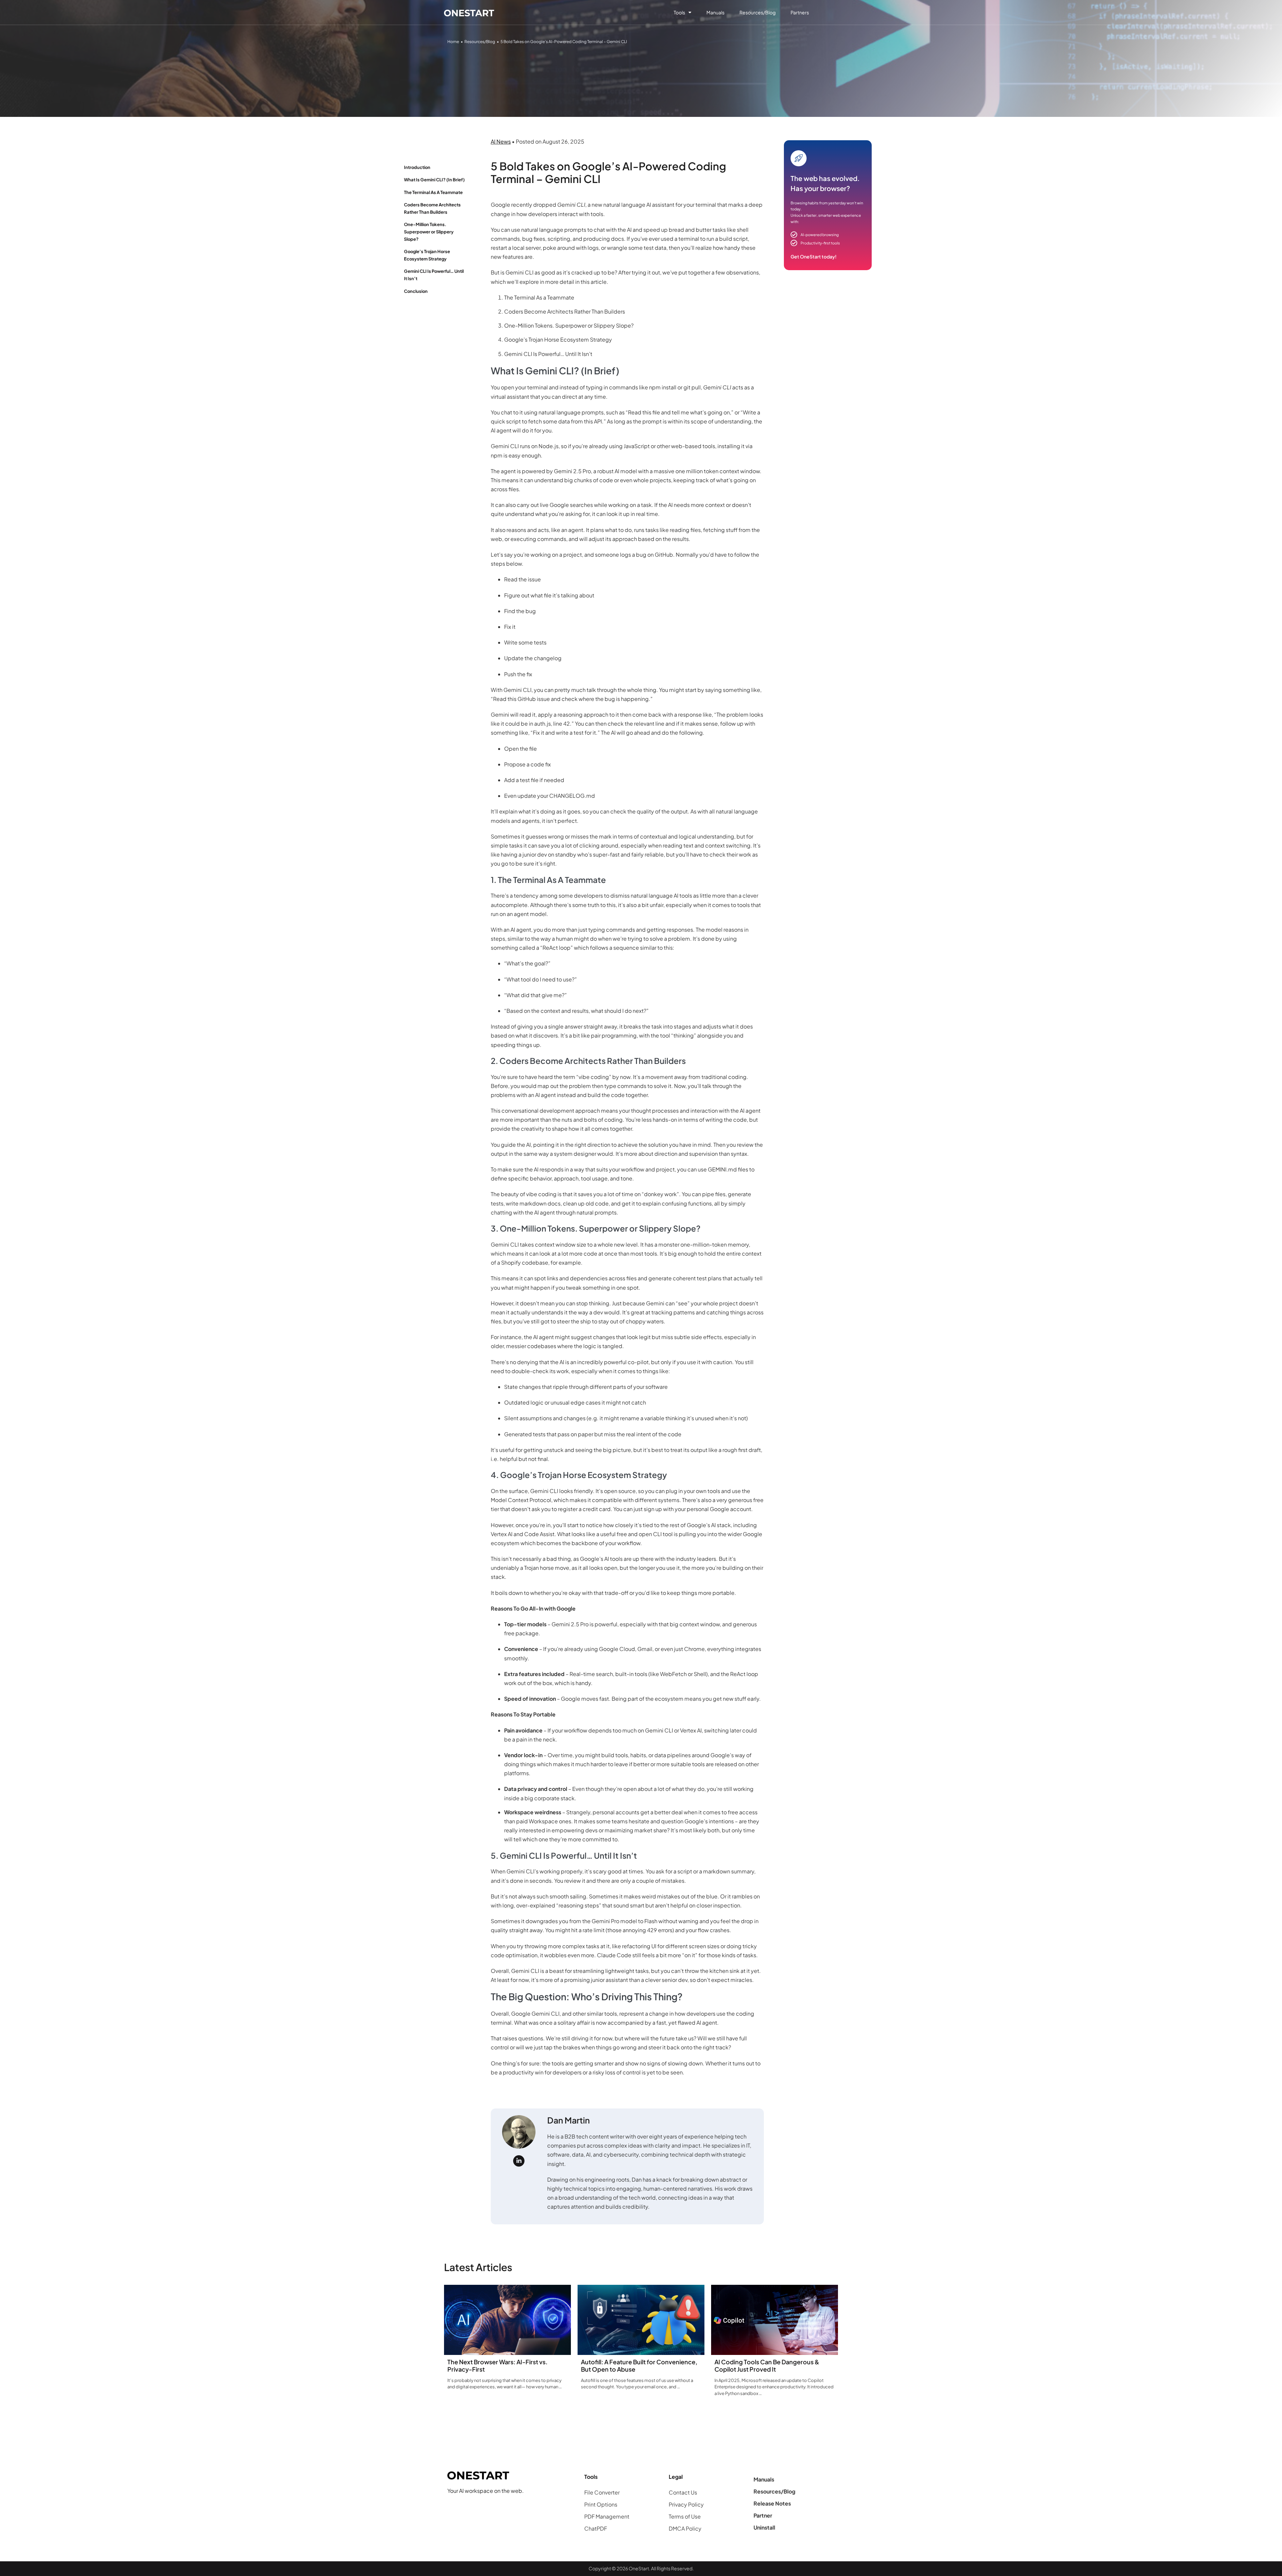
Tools (679, 12)
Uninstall (764, 2527)
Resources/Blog (758, 12)
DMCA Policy (685, 2528)
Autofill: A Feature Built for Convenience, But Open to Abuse (639, 2365)
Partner (763, 2515)
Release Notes (772, 2503)
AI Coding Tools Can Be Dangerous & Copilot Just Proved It (767, 2365)
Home (453, 42)
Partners (800, 12)
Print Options (601, 2504)
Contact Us (683, 2492)
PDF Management (607, 2516)
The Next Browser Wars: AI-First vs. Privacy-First (497, 2365)
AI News (501, 141)
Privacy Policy (686, 2504)
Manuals (715, 12)
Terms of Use (685, 2516)
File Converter (602, 2492)
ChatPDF (596, 2528)
